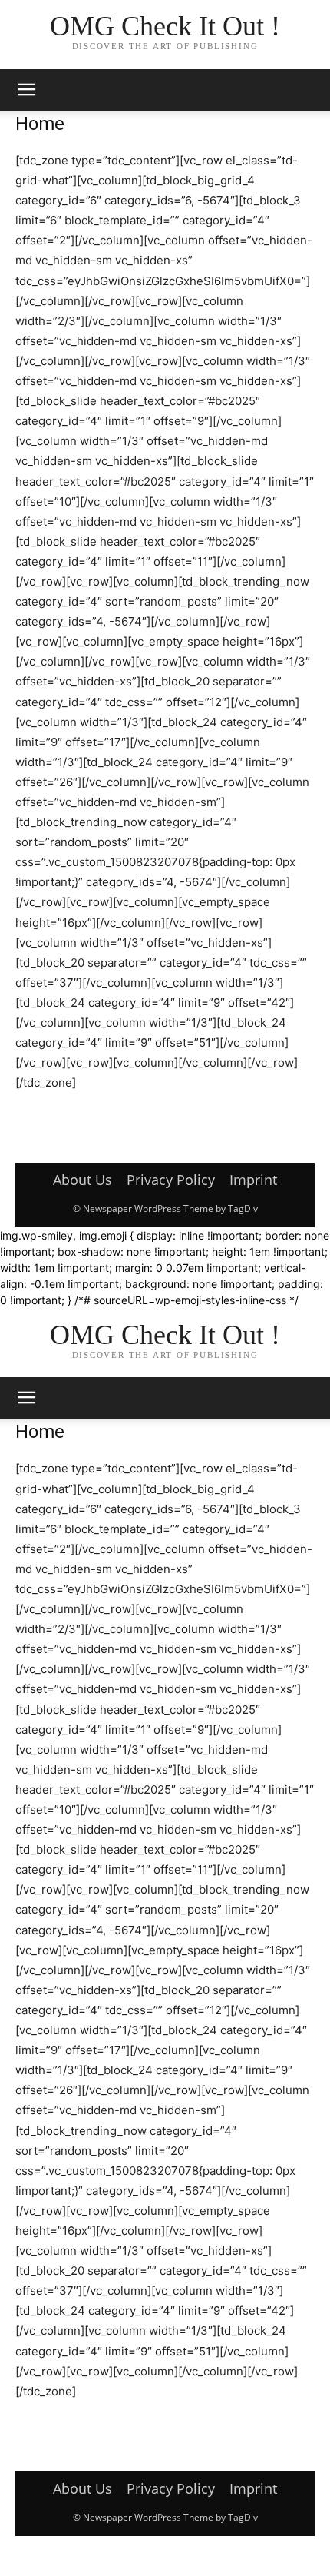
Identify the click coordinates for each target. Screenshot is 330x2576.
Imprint (253, 1180)
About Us (82, 1180)
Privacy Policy (171, 1180)
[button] (26, 90)
